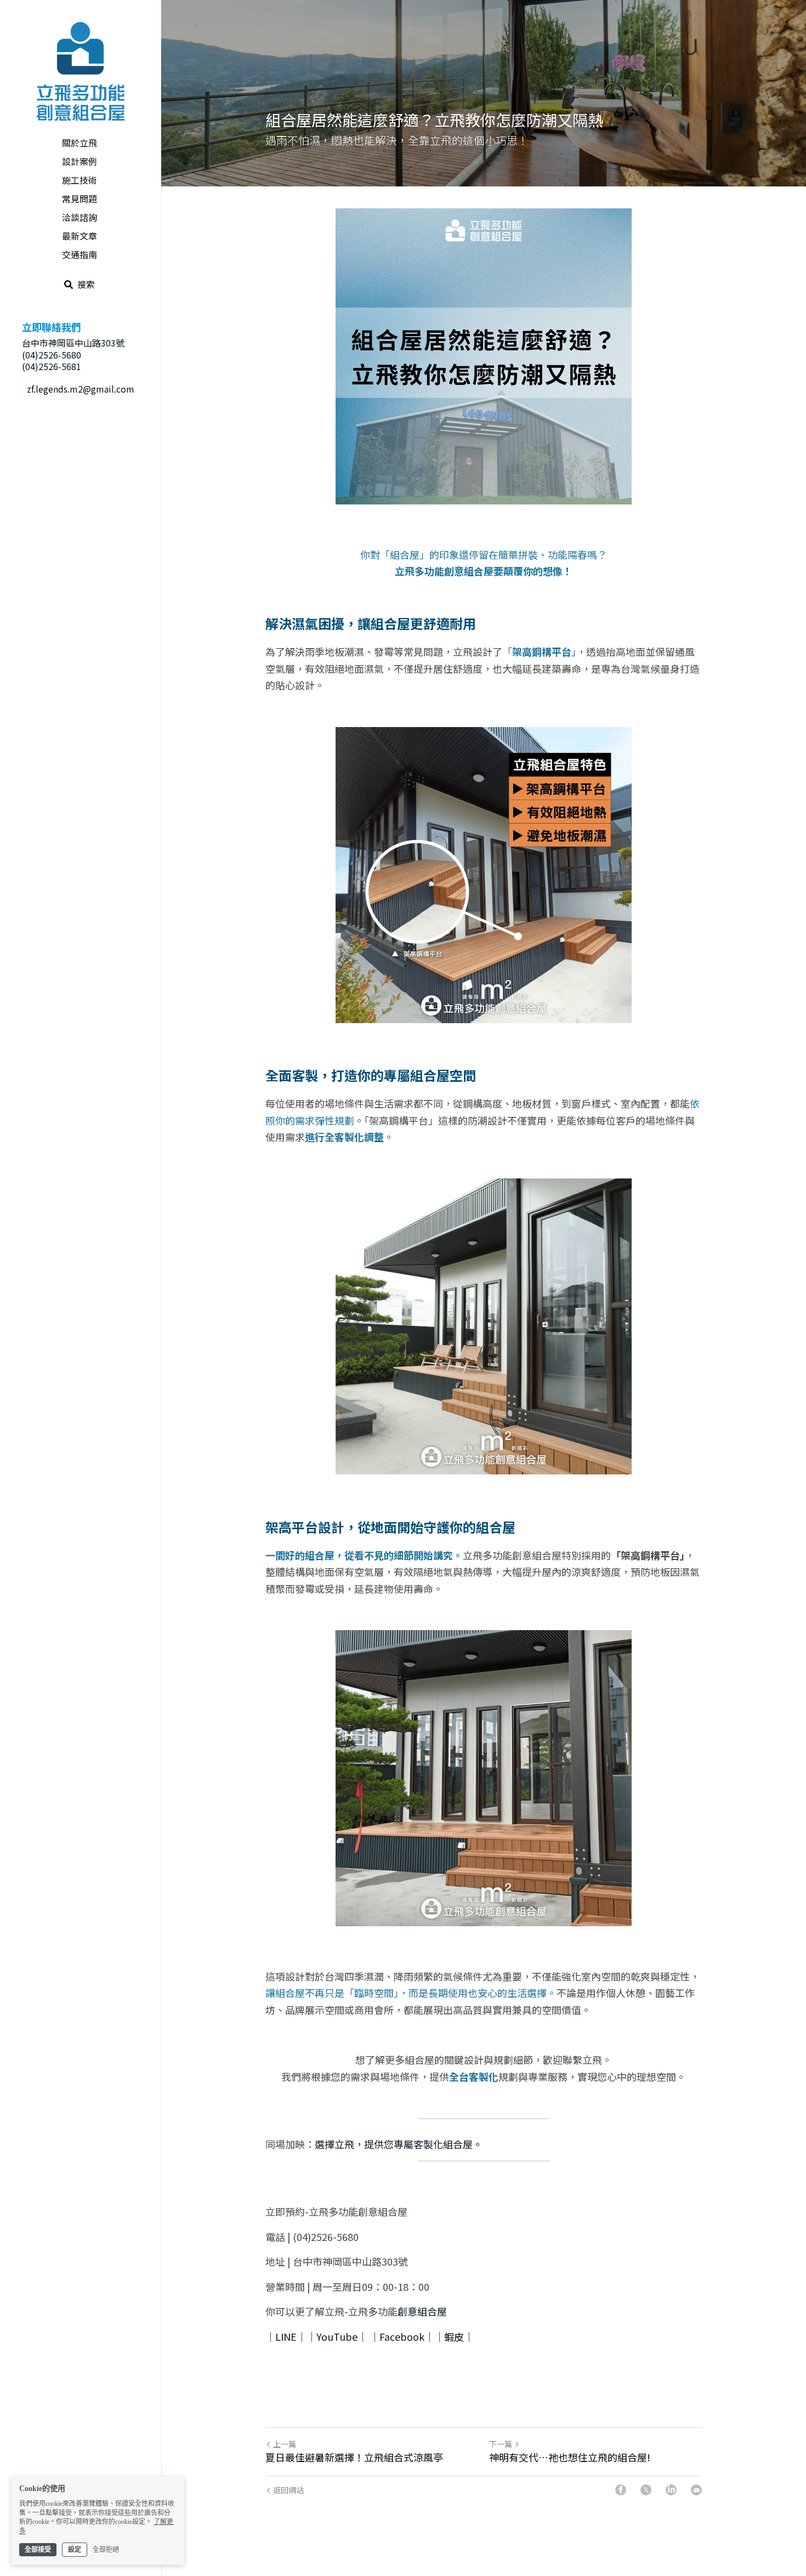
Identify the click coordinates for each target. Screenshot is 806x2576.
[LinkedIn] (671, 2490)
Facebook (402, 2336)
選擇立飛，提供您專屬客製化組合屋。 (399, 2144)
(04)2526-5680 (52, 355)
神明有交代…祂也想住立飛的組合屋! (570, 2457)
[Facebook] (621, 2490)
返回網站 (288, 2490)
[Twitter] (646, 2490)
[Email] (696, 2490)
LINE (286, 2336)
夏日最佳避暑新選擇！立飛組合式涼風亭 (354, 2457)
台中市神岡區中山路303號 (73, 343)
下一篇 (501, 2444)
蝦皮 (454, 2336)
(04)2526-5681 (52, 366)
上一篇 (285, 2444)
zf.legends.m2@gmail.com (81, 389)
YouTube (337, 2336)
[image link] (81, 70)
